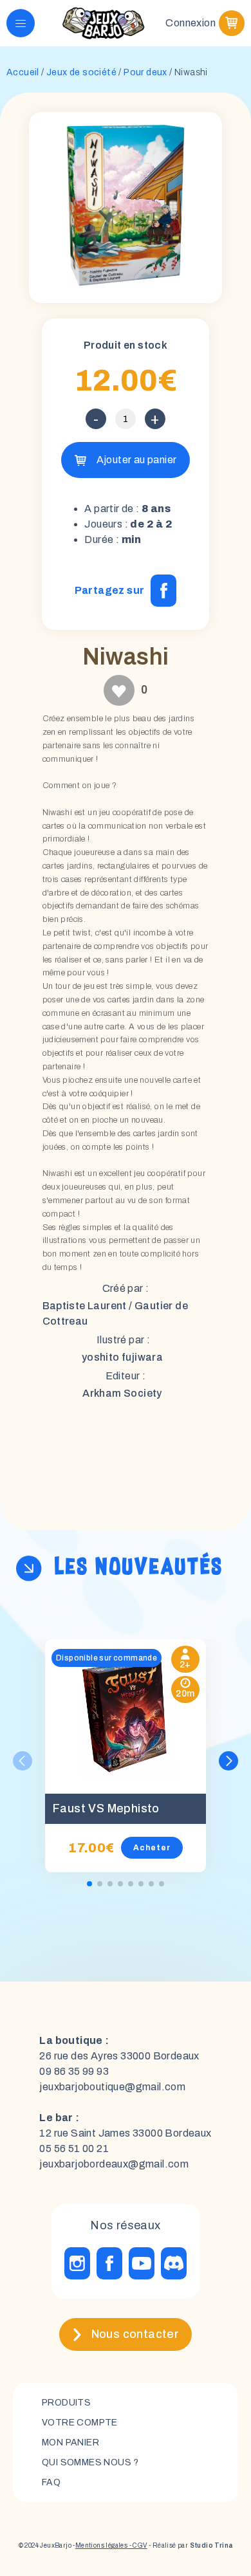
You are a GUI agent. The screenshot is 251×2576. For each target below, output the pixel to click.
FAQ (51, 2482)
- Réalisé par (190, 2545)
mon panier (70, 2443)
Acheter (152, 1848)
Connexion (191, 23)
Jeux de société (81, 72)
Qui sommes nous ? (90, 2462)
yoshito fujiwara (122, 1357)
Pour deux (145, 72)
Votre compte (80, 2423)
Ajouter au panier (137, 460)
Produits (66, 2403)
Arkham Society (122, 1393)
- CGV (137, 2545)
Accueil (23, 72)
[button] (228, 1761)
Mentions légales (101, 2545)
